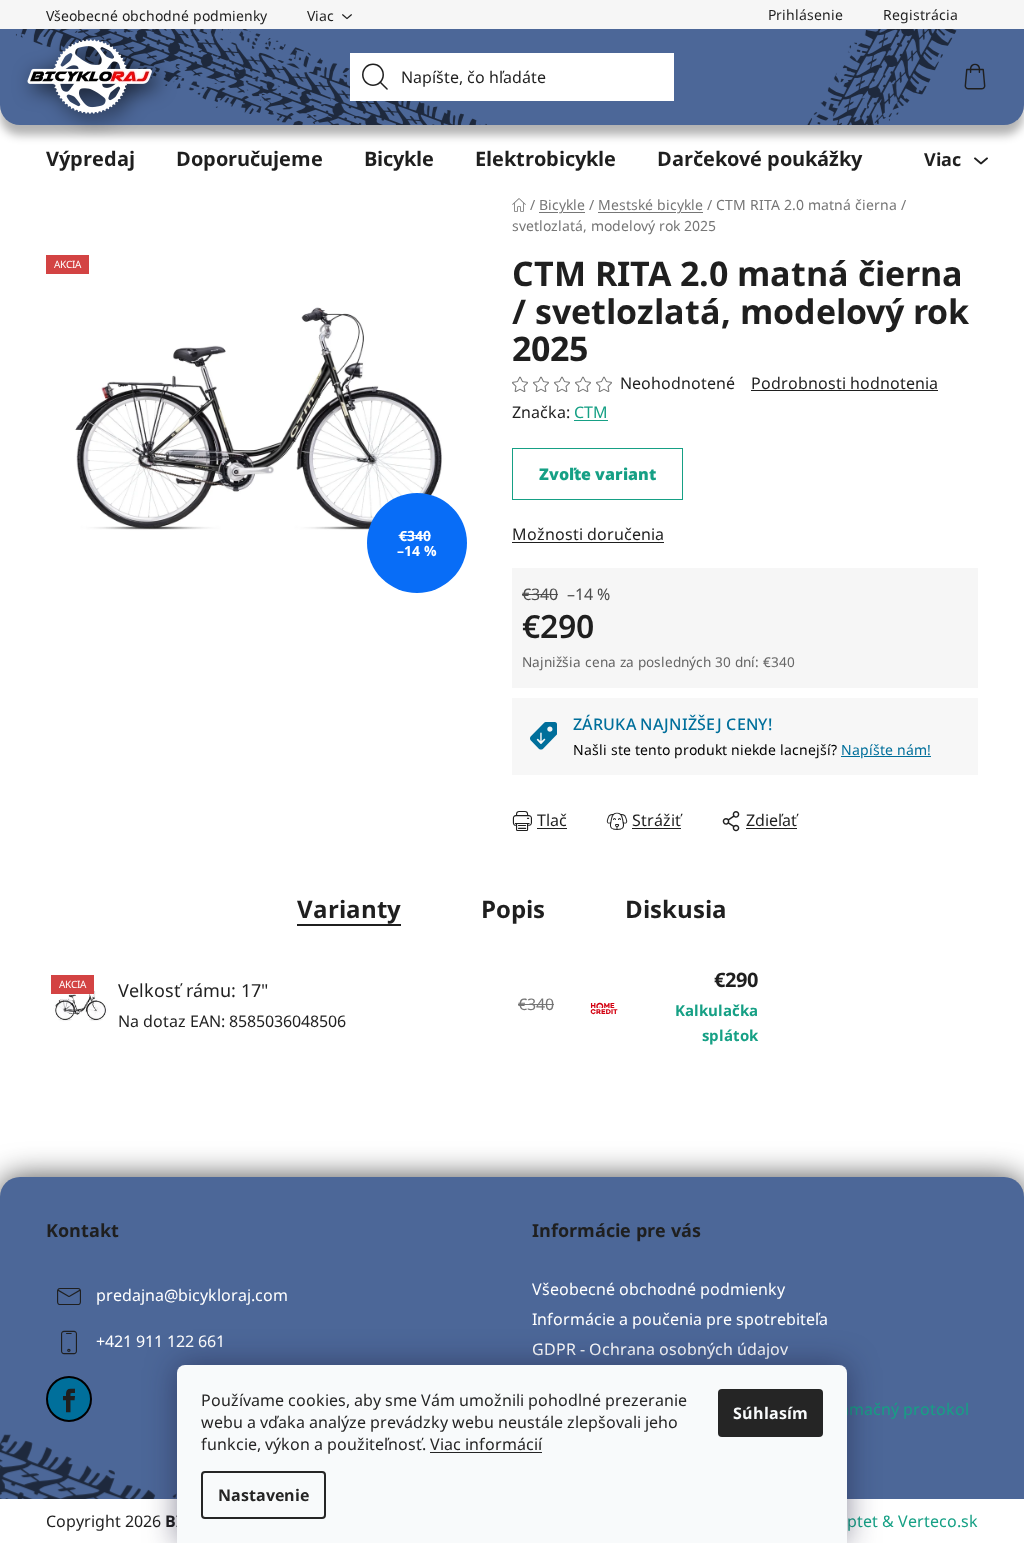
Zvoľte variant (597, 474)
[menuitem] (90, 159)
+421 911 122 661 (160, 1341)
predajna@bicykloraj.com (192, 1295)
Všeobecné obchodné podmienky (156, 15)
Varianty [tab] (349, 908)
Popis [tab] (513, 908)
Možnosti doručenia (588, 534)
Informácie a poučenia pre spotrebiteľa (680, 1319)
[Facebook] (69, 1399)
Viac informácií (486, 1444)
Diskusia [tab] (676, 908)
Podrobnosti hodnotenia (844, 383)
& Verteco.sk (928, 1521)
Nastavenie (263, 1495)
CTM (591, 412)
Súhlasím (770, 1413)
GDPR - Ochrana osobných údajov (660, 1349)
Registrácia (920, 14)
